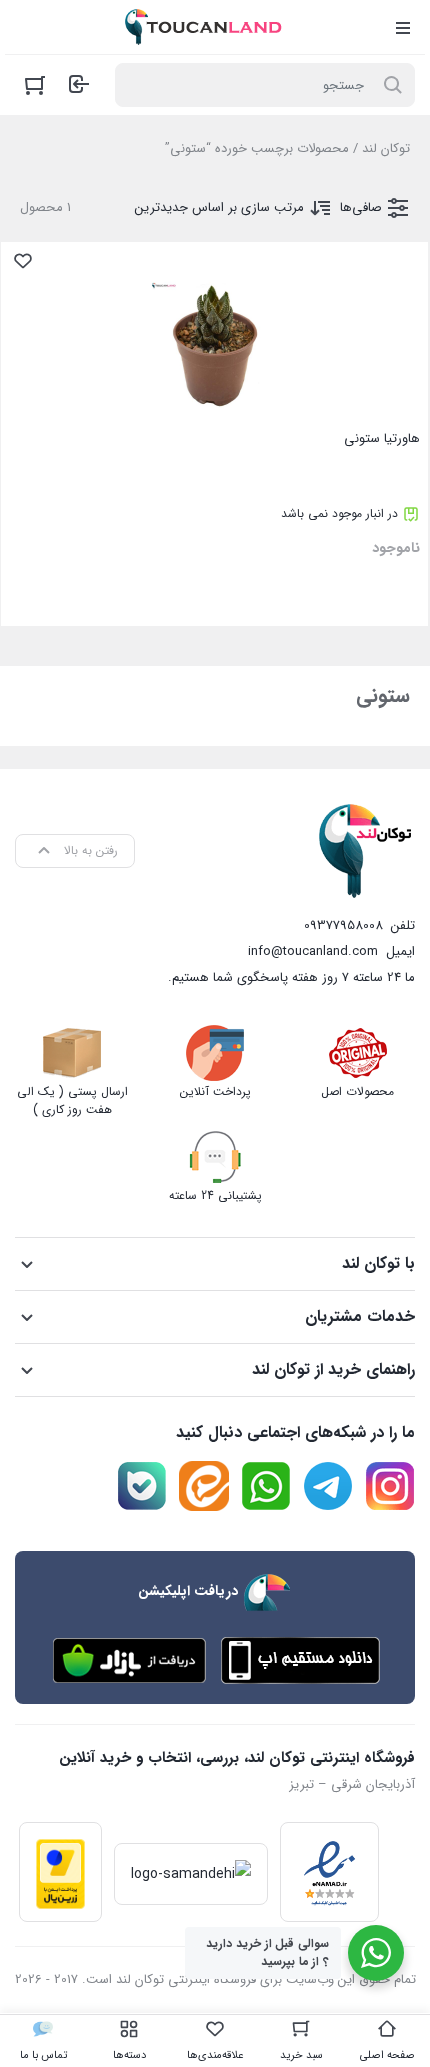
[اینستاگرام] (390, 1486)
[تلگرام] (328, 1486)
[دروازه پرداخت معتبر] (60, 1872)
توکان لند (386, 148)
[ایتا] (204, 1486)
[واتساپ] (266, 1486)
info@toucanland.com (313, 951)
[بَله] (142, 1486)
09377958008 (343, 925)
